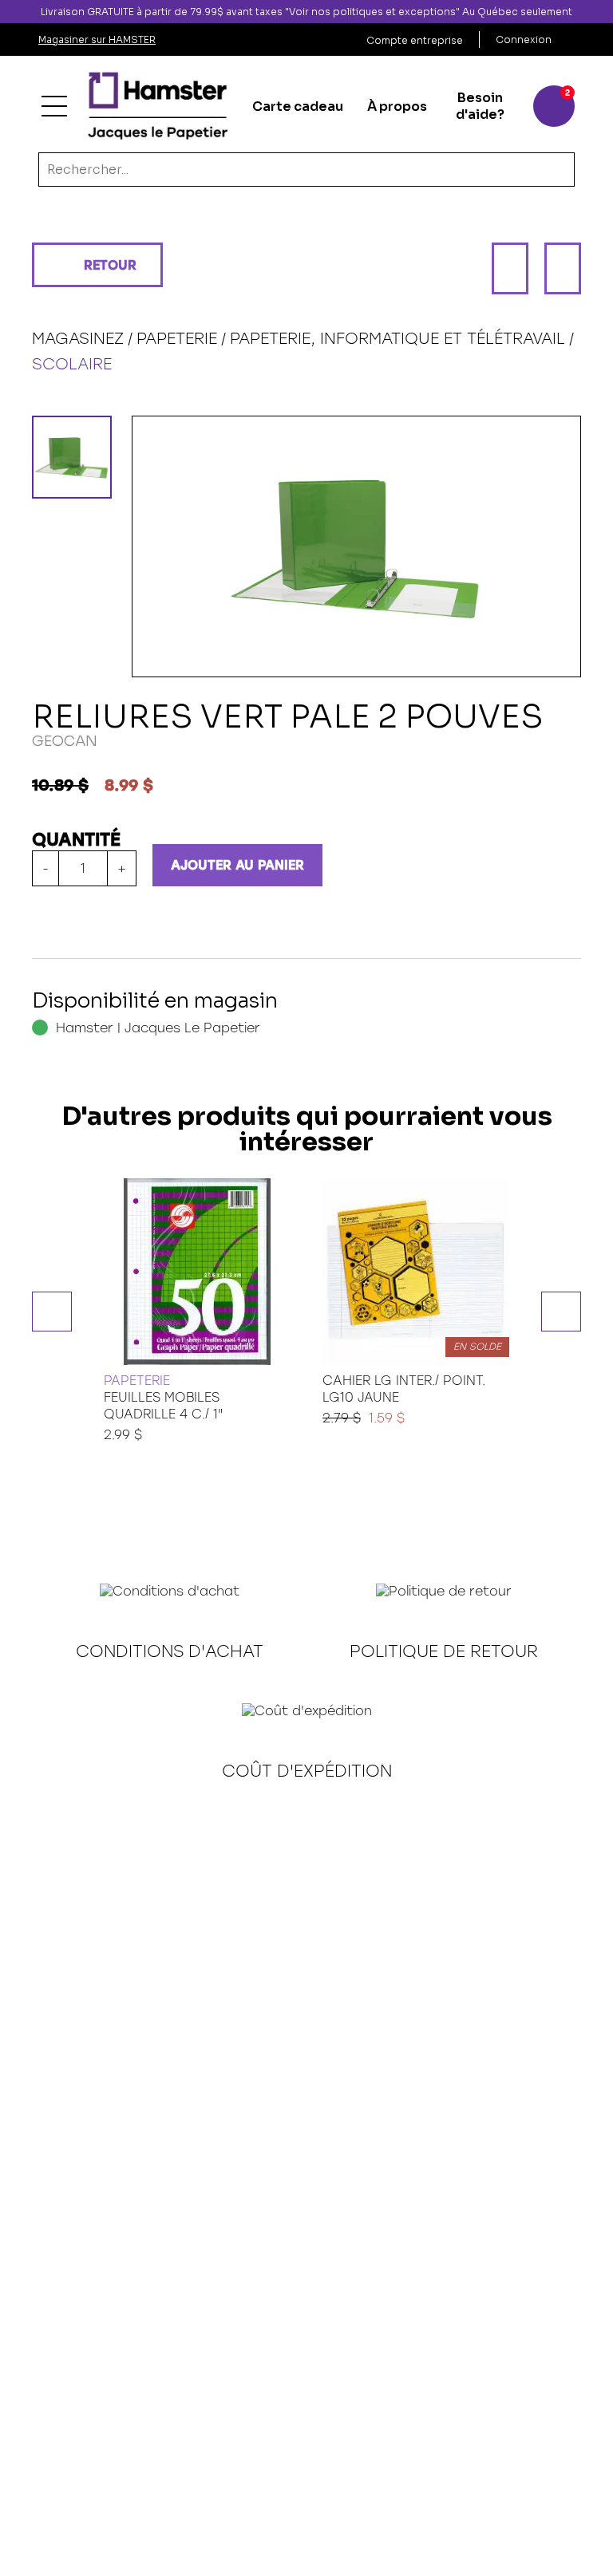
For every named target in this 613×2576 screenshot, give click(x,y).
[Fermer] (600, 12)
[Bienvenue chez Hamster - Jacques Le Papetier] (158, 106)
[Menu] (54, 106)
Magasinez (78, 338)
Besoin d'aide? (480, 106)
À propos (397, 107)
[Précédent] (510, 268)
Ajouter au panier (237, 865)
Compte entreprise (415, 40)
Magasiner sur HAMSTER (97, 39)
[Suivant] (563, 268)
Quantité (76, 840)
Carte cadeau (298, 107)
